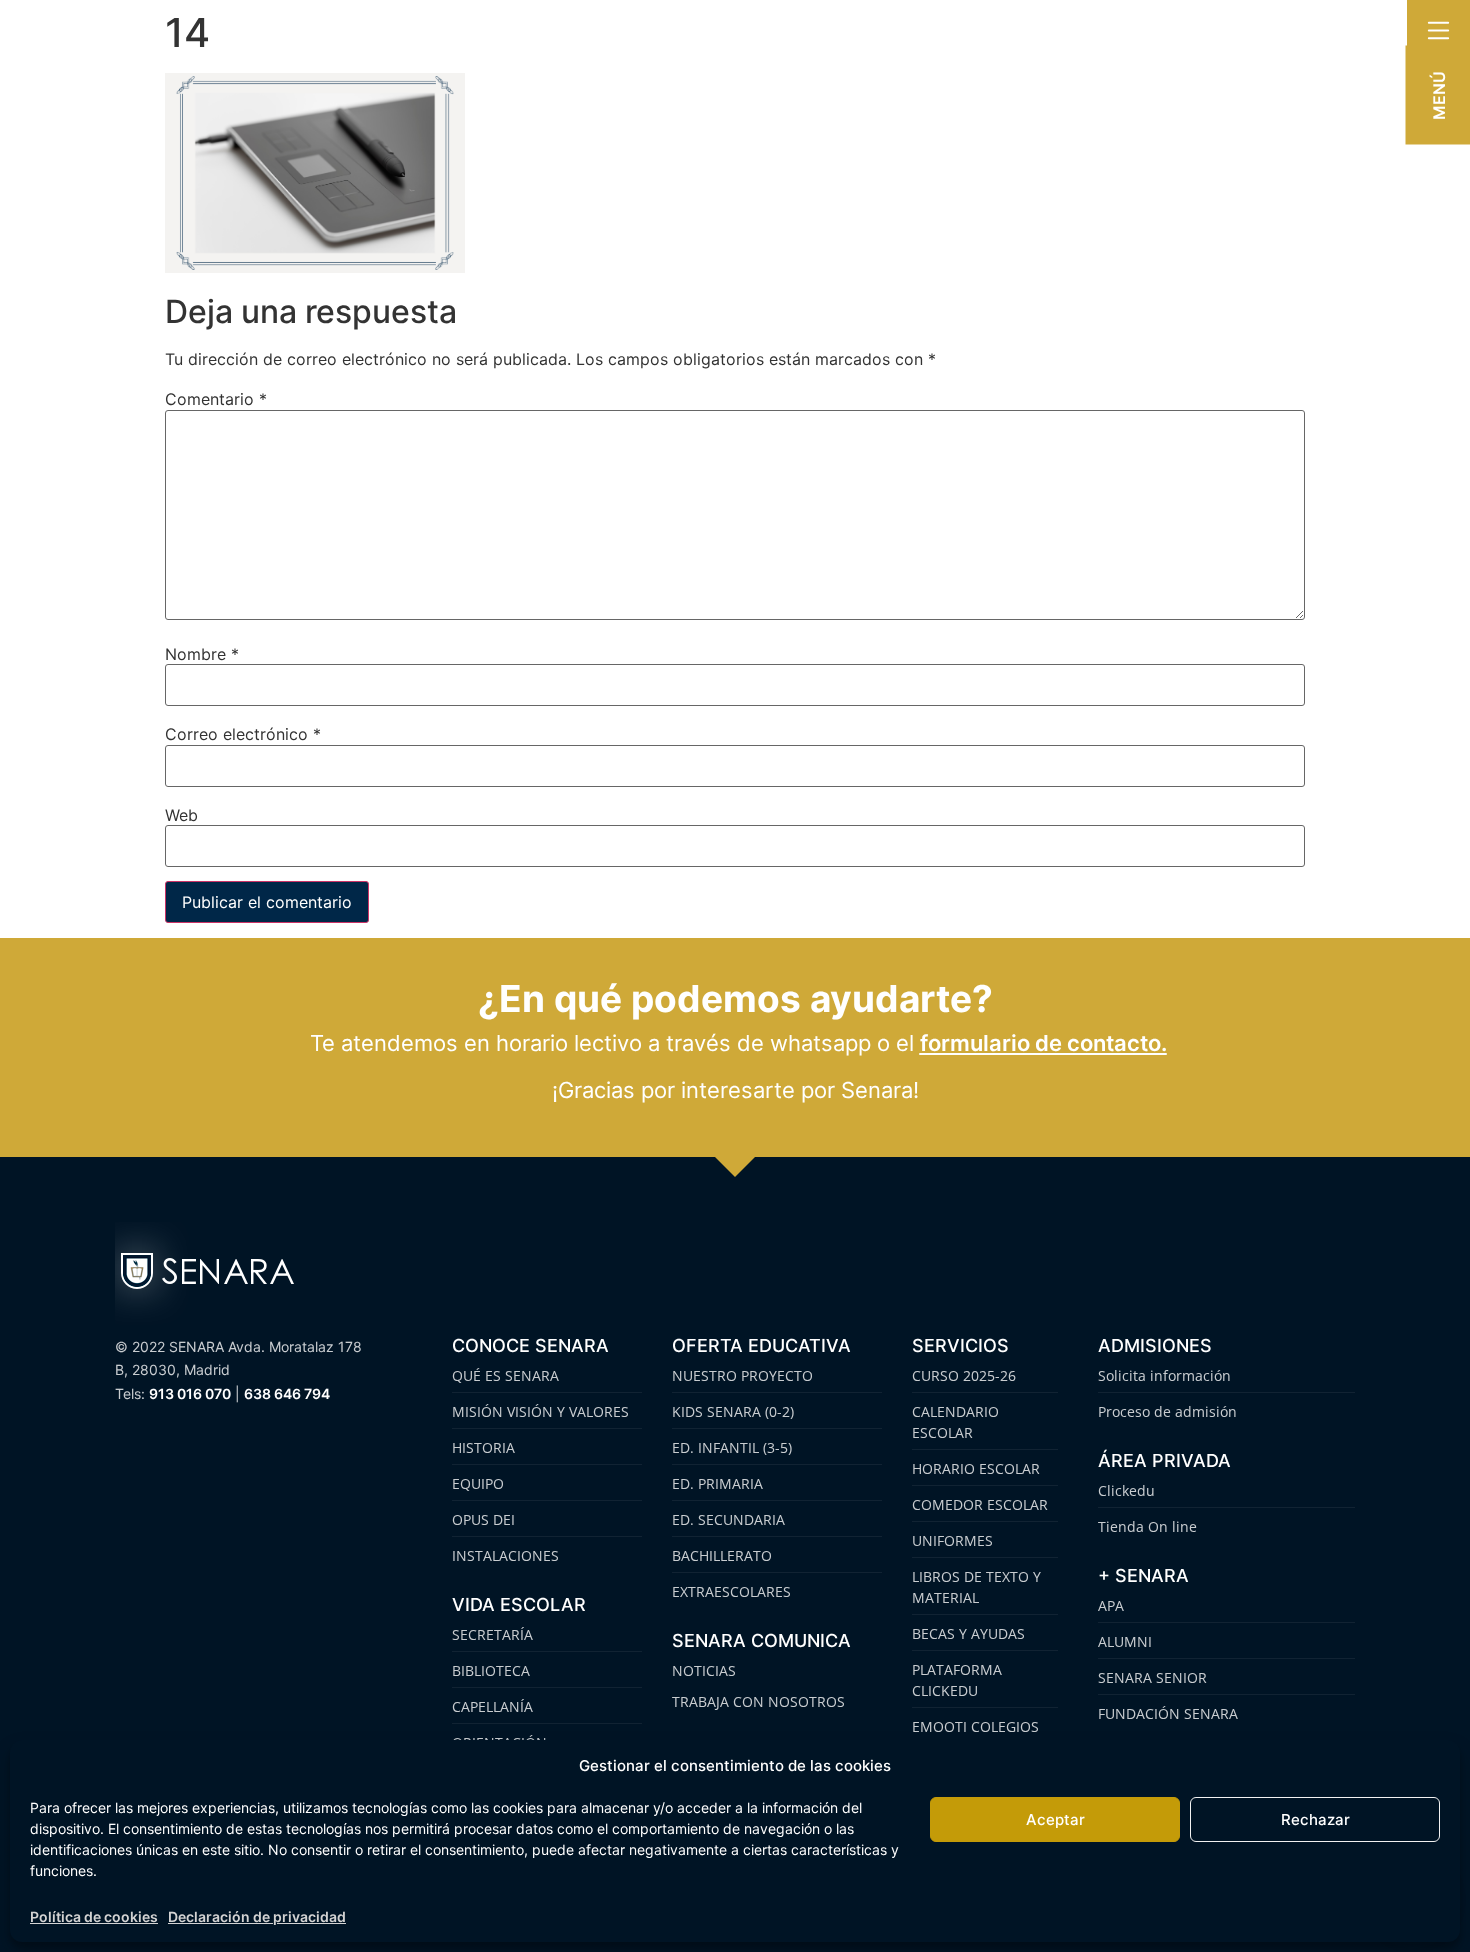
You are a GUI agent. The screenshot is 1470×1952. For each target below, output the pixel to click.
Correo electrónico (243, 734)
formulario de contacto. (1043, 1043)
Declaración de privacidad (257, 1916)
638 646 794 (287, 1393)
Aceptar (1055, 1819)
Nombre (202, 654)
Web (181, 815)
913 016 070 (190, 1393)
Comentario (216, 399)
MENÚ (1439, 95)
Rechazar (1315, 1819)
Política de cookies (94, 1916)
